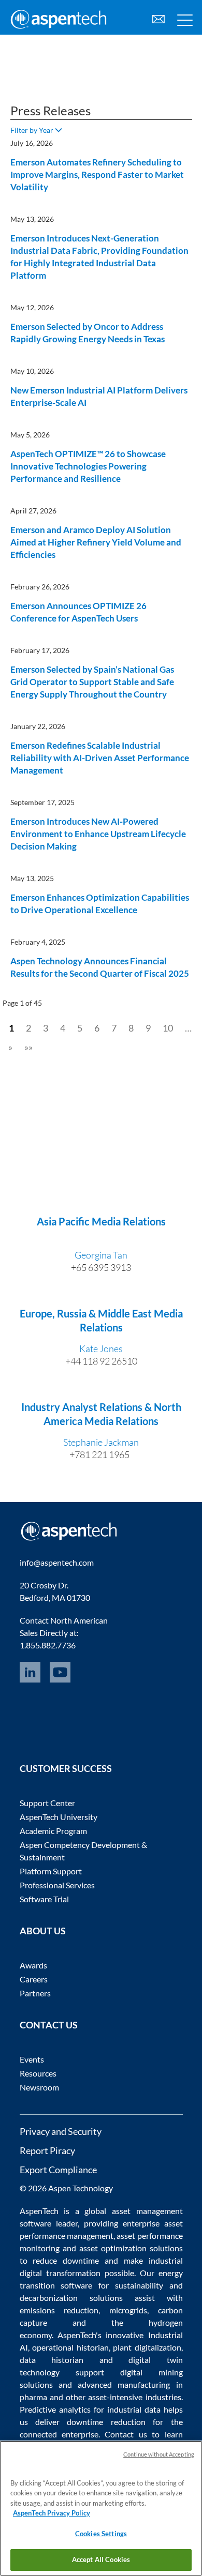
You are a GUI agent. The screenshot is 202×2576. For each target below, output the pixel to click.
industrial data (134, 2409)
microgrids (128, 2310)
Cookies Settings (101, 2534)
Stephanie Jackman (101, 1442)
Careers (34, 1979)
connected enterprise (59, 2434)
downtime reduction (106, 2422)
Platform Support (51, 1871)
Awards (33, 1965)
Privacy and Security (61, 2131)
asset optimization (113, 2248)
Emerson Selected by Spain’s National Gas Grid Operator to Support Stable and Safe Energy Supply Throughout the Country (92, 682)
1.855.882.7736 (48, 1645)
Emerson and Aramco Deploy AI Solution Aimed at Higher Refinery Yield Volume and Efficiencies (96, 542)
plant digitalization (147, 2347)
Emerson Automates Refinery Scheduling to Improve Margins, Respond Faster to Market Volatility (97, 175)
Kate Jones (101, 1348)
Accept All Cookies (101, 2559)
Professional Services (57, 1885)
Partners (35, 1993)
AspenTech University (59, 1817)
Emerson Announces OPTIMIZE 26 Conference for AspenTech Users (78, 612)
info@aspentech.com (57, 1562)
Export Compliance (58, 2170)
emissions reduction (59, 2310)
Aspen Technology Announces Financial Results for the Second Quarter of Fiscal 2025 (100, 967)
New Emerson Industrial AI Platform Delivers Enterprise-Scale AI (99, 396)
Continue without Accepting (159, 2454)
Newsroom (39, 2087)
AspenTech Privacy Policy (52, 2513)
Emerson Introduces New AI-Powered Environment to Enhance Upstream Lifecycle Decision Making (98, 834)
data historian (52, 2360)
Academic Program (53, 1831)
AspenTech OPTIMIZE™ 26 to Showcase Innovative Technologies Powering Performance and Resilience (88, 466)
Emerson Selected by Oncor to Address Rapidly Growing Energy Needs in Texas (88, 333)
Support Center (47, 1803)
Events (32, 2059)
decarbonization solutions (71, 2298)
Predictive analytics (55, 2409)
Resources (38, 2073)
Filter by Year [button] (33, 130)
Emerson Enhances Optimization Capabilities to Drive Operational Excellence (100, 904)
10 (168, 1028)
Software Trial (44, 1899)
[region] (101, 2508)
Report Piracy (47, 2150)
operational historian (70, 2347)
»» (28, 1047)
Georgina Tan (101, 1255)
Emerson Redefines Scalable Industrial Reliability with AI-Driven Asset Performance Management (100, 758)
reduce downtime (66, 2260)
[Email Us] (158, 18)
